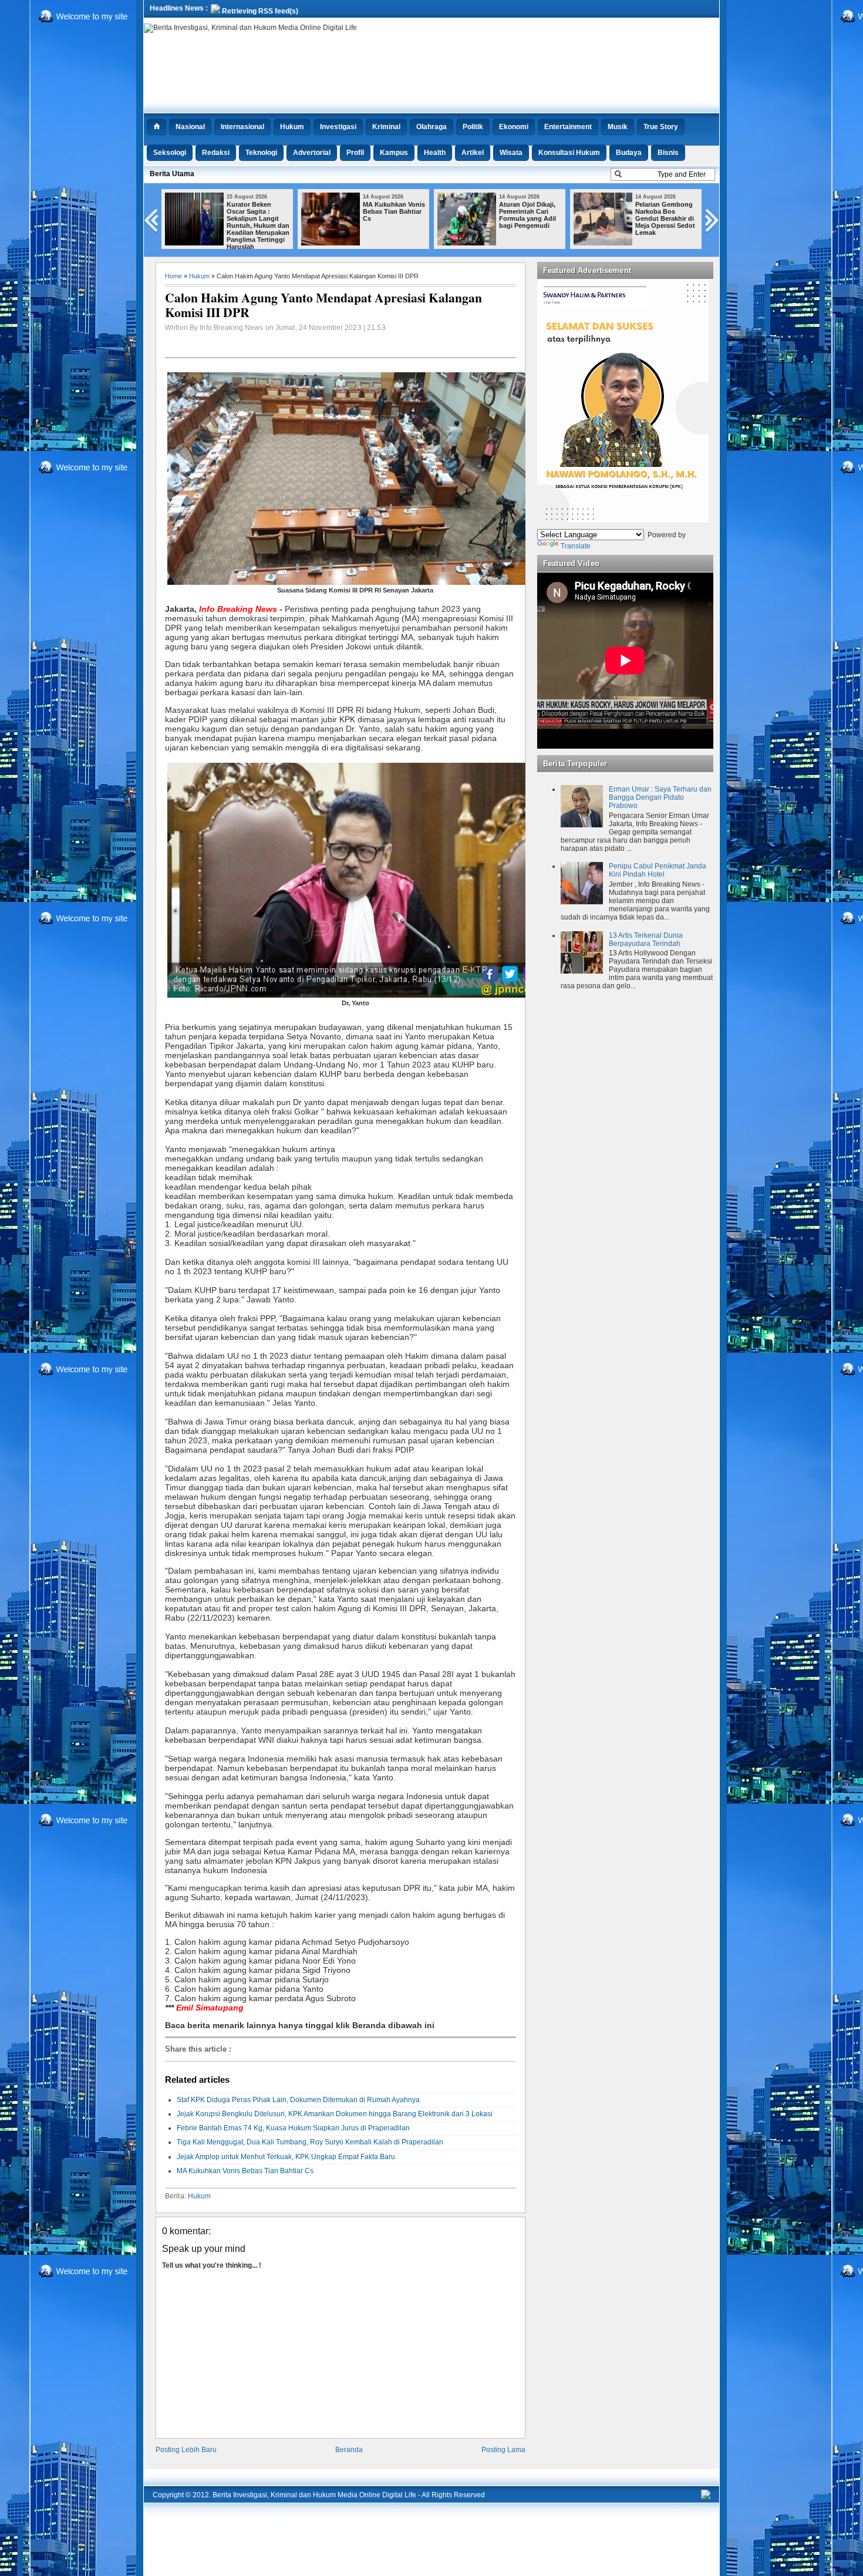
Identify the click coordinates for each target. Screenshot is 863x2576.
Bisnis (668, 153)
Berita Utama (172, 174)
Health (435, 153)
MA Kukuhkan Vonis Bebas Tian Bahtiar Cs (394, 211)
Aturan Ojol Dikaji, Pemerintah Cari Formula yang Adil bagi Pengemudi (527, 215)
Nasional (190, 127)
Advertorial (312, 153)
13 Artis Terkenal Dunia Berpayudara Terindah (646, 940)
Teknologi (261, 153)
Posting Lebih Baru (186, 2450)
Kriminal (386, 127)
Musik (618, 127)
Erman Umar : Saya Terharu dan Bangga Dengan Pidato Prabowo (660, 797)
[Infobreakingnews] (706, 2497)
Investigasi (338, 127)
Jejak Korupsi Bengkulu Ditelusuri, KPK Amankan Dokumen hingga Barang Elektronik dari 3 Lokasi (335, 2114)
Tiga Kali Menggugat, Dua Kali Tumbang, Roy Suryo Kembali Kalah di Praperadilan (310, 2142)
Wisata (511, 153)
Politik (473, 127)
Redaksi (216, 153)
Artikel (473, 153)
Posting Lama (503, 2450)
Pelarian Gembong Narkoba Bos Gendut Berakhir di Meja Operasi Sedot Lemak (665, 218)
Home (173, 276)
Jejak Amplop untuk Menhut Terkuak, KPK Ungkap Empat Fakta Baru (286, 2157)
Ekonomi (514, 127)
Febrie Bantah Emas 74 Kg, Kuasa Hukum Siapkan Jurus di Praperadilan (293, 2128)
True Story (661, 127)
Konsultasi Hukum (569, 153)
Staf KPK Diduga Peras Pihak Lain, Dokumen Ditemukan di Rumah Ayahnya (298, 2100)
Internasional (242, 127)
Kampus (394, 153)
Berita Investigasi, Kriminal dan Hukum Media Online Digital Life (314, 2495)
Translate (576, 546)
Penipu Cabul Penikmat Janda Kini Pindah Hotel (658, 870)
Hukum (292, 127)
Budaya (629, 153)
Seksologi (170, 153)
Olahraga (431, 127)
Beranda (349, 2450)
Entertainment (568, 127)
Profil (355, 153)
